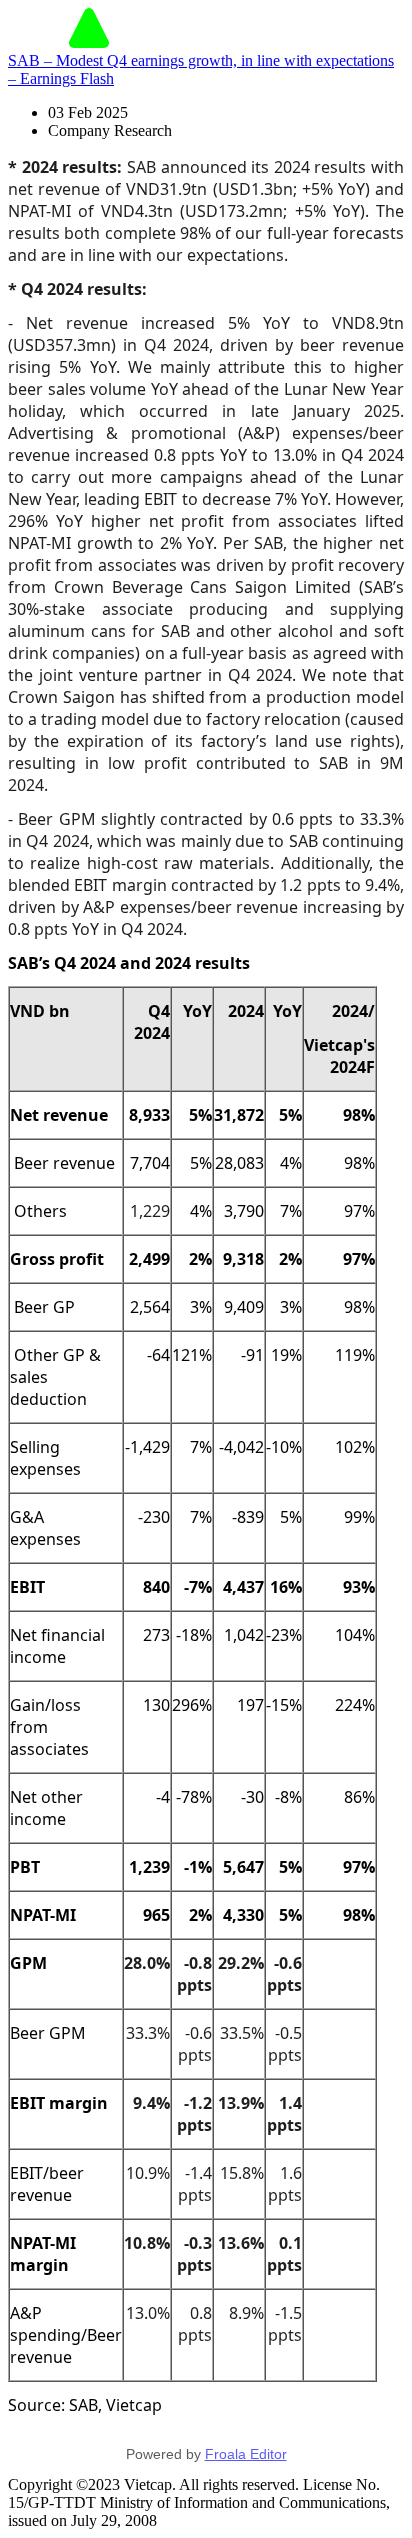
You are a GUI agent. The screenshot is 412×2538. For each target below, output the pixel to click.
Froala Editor (246, 2454)
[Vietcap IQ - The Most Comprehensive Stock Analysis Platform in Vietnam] (89, 42)
